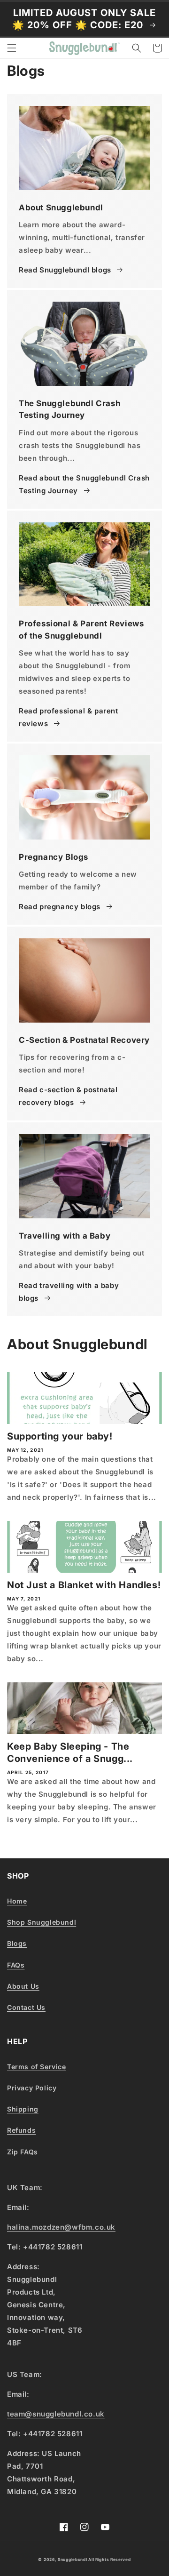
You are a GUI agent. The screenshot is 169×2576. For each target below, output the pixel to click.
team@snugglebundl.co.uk (56, 2414)
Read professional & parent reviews (69, 717)
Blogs (17, 1943)
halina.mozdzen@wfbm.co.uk (61, 2227)
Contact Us (26, 2007)
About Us (23, 1986)
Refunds (21, 2130)
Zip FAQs (23, 2152)
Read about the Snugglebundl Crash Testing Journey (84, 484)
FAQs (16, 1965)
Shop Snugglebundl (42, 1922)
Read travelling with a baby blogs (69, 1292)
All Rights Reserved (109, 2560)
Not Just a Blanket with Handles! (84, 1585)
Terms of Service (37, 2067)
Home (17, 1901)
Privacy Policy (32, 2088)
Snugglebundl (73, 2560)
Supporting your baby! (60, 1436)
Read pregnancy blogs (60, 907)
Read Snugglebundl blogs (65, 270)
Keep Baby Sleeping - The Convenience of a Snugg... (70, 1752)
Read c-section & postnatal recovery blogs (68, 1096)
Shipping (23, 2109)
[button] (12, 48)
